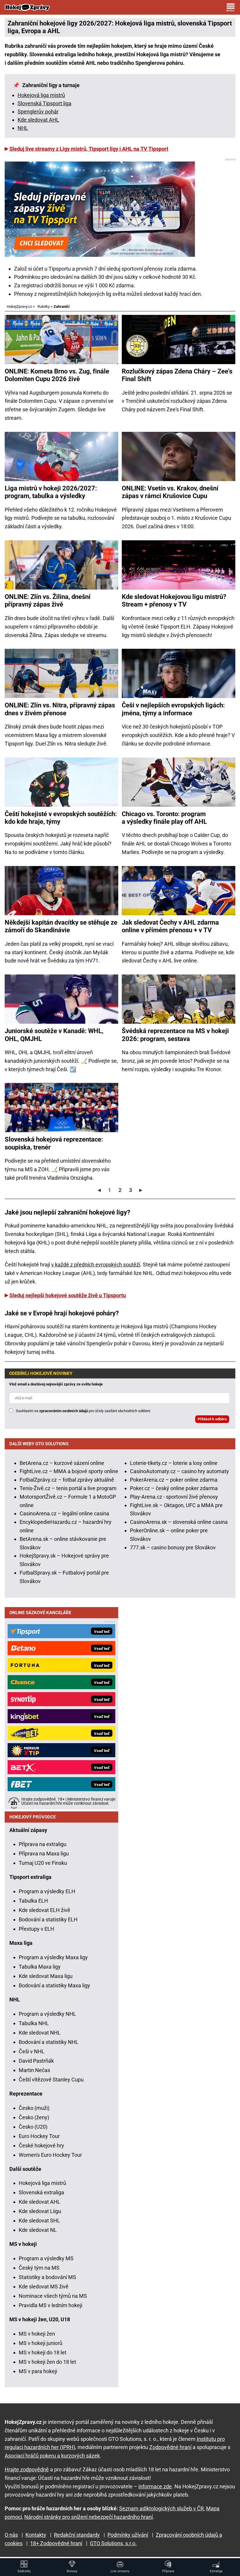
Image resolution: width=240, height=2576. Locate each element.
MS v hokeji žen (37, 2334)
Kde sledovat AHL (38, 120)
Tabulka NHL (34, 2023)
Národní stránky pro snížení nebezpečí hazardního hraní (89, 2517)
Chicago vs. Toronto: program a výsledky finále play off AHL (164, 818)
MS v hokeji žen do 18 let (47, 2362)
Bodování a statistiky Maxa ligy (54, 1985)
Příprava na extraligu (43, 1844)
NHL (23, 128)
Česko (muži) (34, 2108)
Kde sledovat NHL (40, 2033)
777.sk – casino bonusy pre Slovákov (173, 1547)
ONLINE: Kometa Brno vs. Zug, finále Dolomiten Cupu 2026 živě (57, 375)
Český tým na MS (39, 2268)
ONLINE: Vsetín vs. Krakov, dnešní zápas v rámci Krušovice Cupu (170, 492)
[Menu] (231, 7)
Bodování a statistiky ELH (48, 1919)
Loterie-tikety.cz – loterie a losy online (174, 1463)
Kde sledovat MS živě (44, 2287)
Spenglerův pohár (38, 112)
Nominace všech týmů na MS (53, 2296)
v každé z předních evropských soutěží (96, 1265)
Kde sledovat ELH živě (44, 1910)
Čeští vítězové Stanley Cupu (51, 2080)
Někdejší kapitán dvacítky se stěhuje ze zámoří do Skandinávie (61, 926)
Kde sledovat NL (38, 2230)
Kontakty (36, 2535)
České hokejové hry (41, 2145)
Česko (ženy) (34, 2117)
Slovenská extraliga (41, 2192)
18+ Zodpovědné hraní (56, 2543)
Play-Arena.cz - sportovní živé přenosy (174, 1497)
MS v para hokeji (38, 2371)
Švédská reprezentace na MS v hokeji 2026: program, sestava (175, 1035)
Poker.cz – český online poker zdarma (174, 1488)
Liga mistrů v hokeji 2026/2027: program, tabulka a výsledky (51, 492)
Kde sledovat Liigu (40, 2211)
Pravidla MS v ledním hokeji (50, 2305)
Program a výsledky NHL (47, 2014)
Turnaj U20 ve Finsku (43, 1863)
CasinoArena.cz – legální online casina (64, 1513)
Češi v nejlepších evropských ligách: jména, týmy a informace (173, 709)
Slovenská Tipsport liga (44, 103)
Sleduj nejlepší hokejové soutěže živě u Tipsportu (68, 1295)
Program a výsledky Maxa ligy (53, 1957)
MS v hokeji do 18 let (43, 2352)
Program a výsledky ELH (47, 1891)
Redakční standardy (77, 2535)
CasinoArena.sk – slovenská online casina (179, 1522)
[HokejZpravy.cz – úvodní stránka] (27, 7)
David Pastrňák (36, 2061)
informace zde (155, 2486)
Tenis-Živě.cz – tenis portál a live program (68, 1488)
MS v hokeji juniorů (41, 2343)
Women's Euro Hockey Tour (50, 2155)
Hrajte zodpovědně (27, 2469)
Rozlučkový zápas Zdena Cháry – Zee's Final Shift (177, 375)
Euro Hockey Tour (39, 2136)
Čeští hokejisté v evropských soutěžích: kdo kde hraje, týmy (61, 818)
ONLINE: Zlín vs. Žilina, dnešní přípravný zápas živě (48, 601)
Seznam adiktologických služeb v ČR (161, 2508)
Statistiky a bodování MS (47, 2277)
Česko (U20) (33, 2127)
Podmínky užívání (128, 2535)
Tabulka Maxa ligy (40, 1967)
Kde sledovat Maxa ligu (46, 1976)
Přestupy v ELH (36, 1929)
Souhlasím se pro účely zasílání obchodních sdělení (83, 1411)
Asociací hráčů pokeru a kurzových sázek (52, 2456)
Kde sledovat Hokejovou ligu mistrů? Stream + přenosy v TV (174, 601)
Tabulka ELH (33, 1901)
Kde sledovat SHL (39, 2221)
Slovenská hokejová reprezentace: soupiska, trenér (54, 1143)
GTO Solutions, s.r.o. (113, 2543)
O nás (11, 2535)
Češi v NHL (32, 2051)
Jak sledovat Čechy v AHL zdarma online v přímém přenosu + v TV (170, 926)
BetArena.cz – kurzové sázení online (62, 1463)
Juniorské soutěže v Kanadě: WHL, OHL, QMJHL (54, 1035)
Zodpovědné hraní (170, 2447)
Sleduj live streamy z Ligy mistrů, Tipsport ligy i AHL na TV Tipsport (89, 149)
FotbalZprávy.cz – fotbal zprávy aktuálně (67, 1480)
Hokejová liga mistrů (41, 95)
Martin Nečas (34, 2070)
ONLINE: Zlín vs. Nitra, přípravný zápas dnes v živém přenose (60, 709)
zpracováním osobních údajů (64, 1411)
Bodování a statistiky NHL (49, 2042)
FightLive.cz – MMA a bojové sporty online (69, 1471)
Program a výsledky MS (46, 2258)
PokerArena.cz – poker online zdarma (174, 1480)
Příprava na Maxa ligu (44, 1854)
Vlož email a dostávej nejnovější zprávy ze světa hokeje (56, 1384)
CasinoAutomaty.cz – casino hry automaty (179, 1471)
